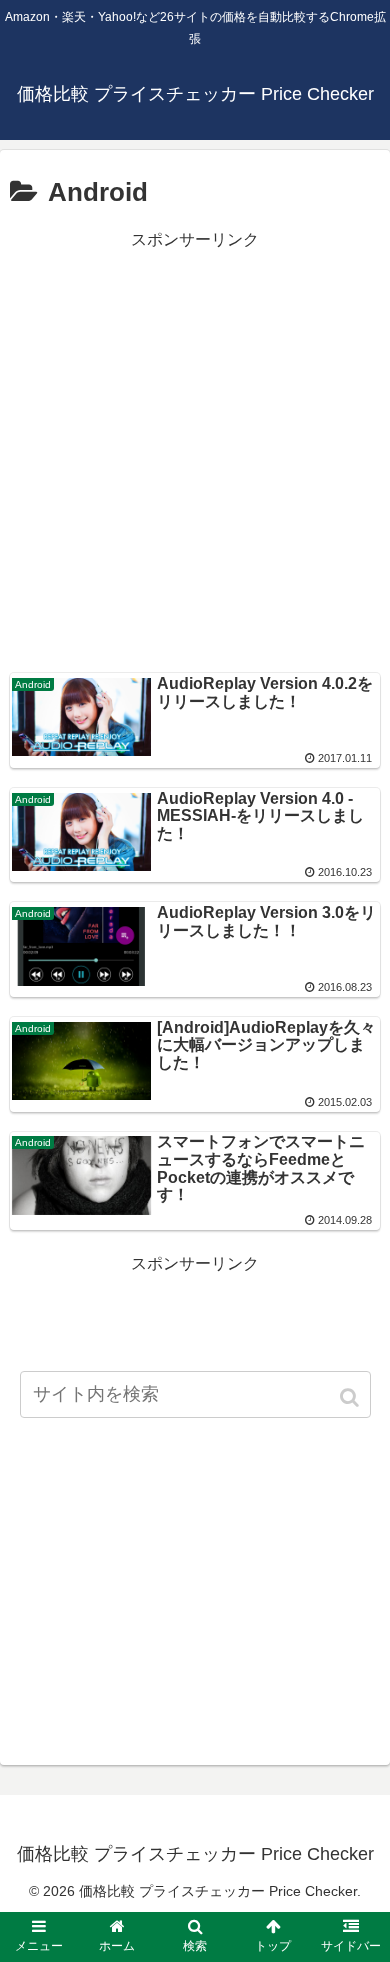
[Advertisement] (195, 450)
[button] (351, 1397)
